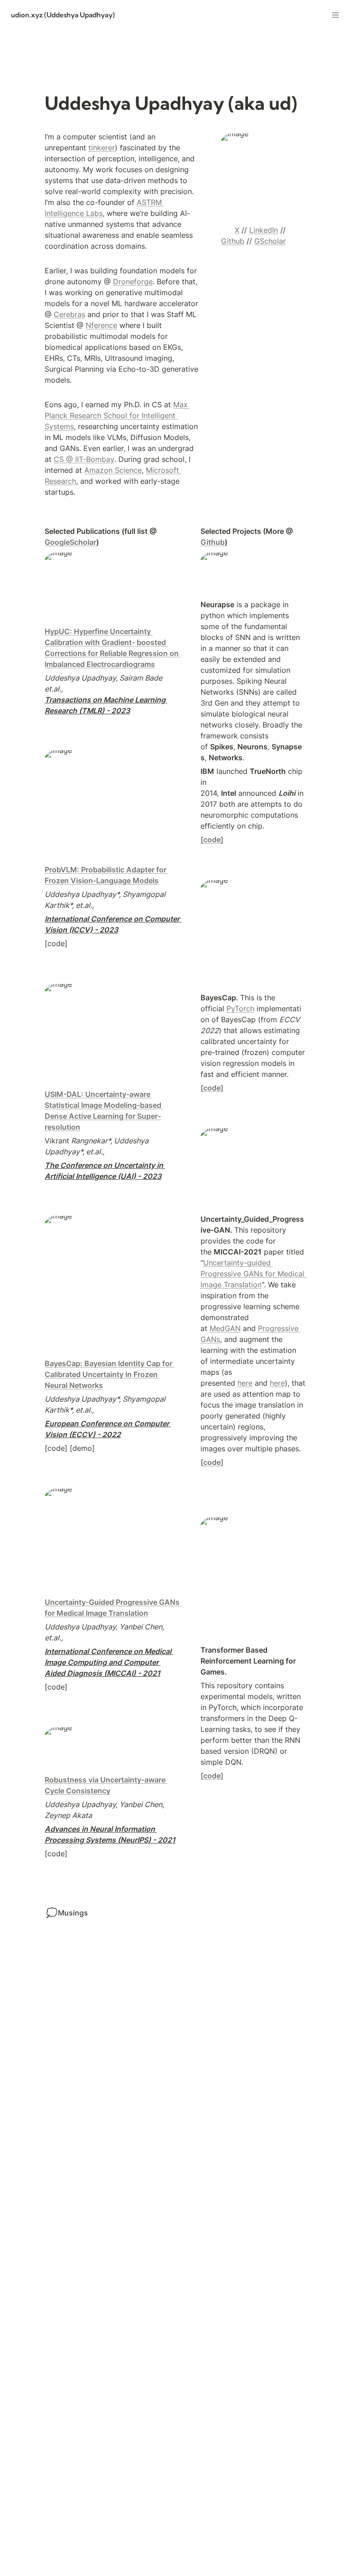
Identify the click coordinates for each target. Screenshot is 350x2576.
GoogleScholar (70, 542)
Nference (101, 325)
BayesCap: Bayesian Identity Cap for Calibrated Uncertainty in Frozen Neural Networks (109, 1374)
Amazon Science (113, 470)
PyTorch (240, 1009)
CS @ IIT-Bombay (84, 459)
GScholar (270, 241)
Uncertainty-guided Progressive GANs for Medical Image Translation (254, 1274)
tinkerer (102, 148)
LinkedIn (264, 230)
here (245, 1383)
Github (233, 241)
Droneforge (133, 282)
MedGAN (225, 1328)
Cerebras (69, 314)
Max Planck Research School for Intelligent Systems (117, 415)
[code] (212, 840)
